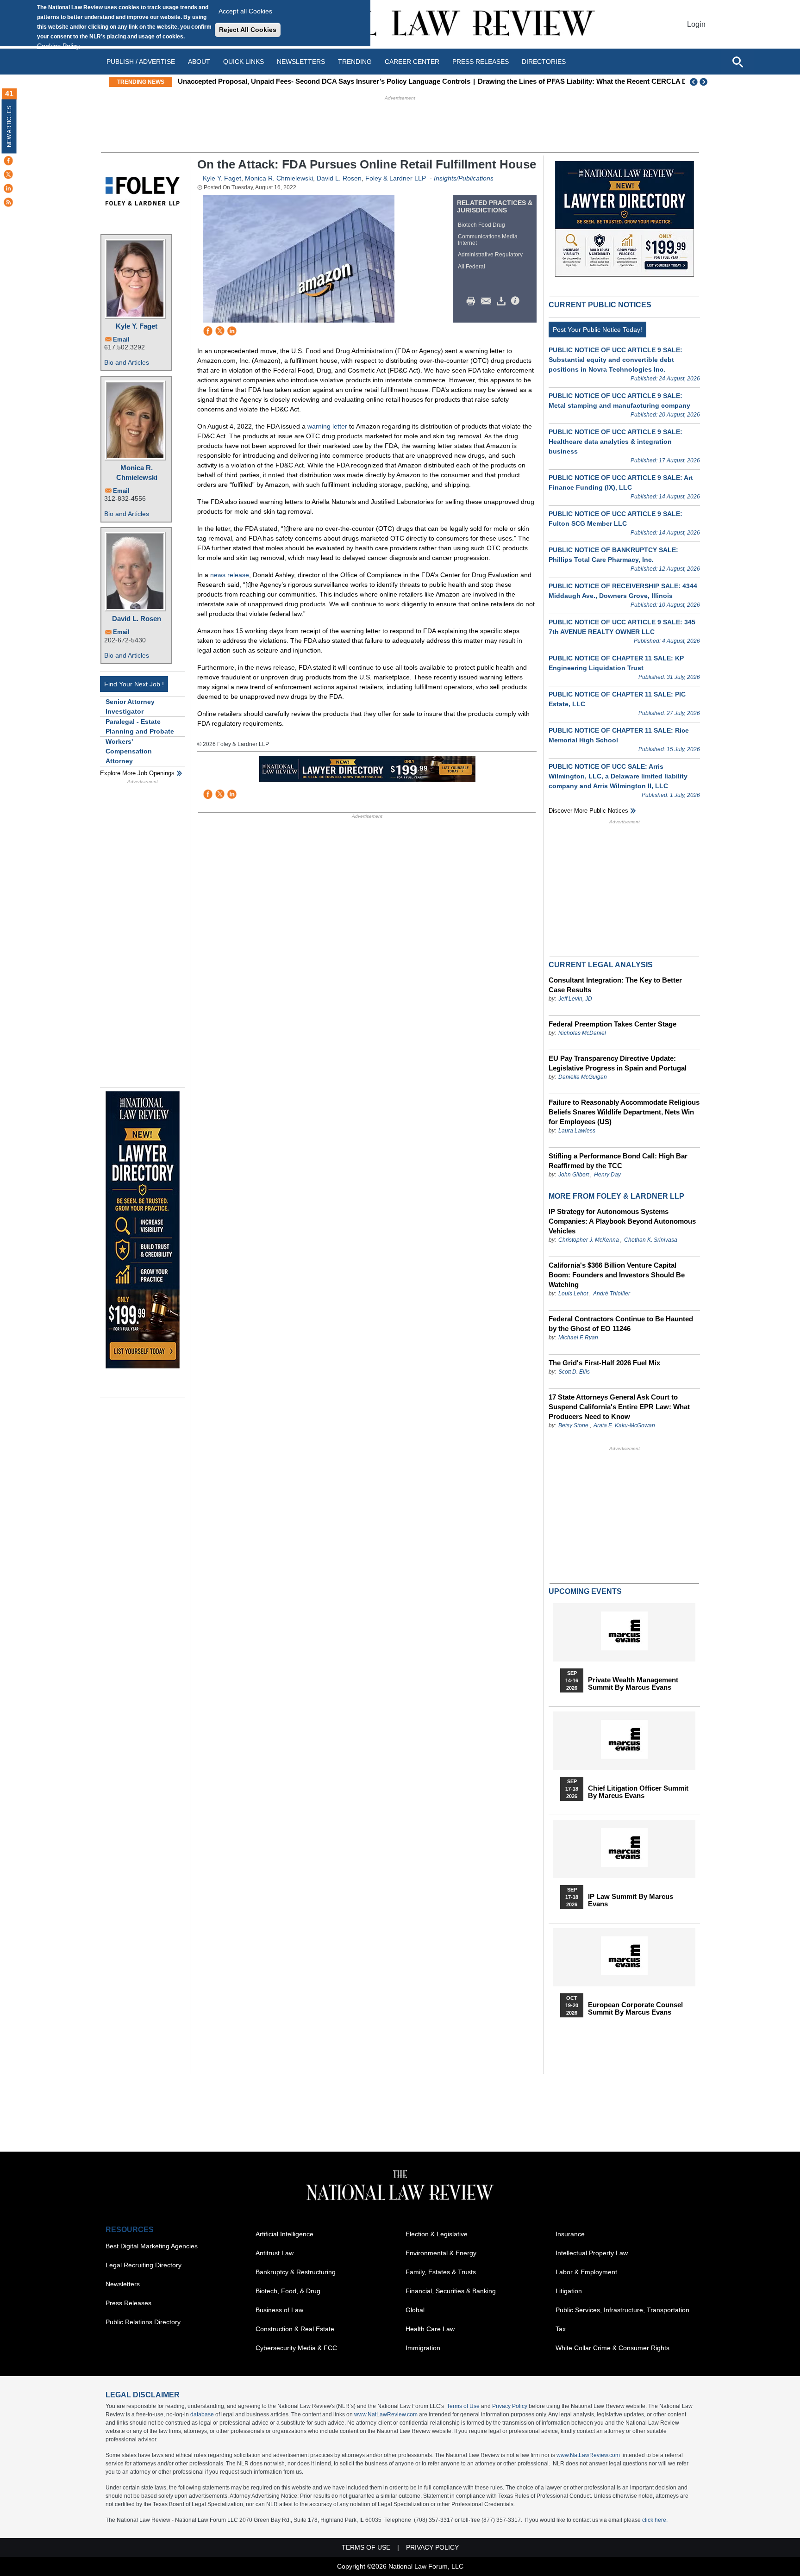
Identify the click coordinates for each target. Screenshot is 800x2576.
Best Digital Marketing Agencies (152, 2246)
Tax (561, 2329)
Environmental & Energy (441, 2253)
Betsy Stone (573, 1425)
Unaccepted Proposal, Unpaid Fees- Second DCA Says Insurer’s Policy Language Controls (324, 81)
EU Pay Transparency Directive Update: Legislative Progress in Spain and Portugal (618, 1063)
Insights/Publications (464, 178)
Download (503, 301)
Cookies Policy (58, 46)
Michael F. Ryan (578, 1338)
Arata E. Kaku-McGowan (624, 1425)
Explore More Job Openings (137, 773)
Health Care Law (430, 2329)
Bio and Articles (127, 362)
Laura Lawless (577, 1131)
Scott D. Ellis (574, 1372)
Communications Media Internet (488, 240)
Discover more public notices (588, 811)
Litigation (569, 2291)
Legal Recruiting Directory (144, 2265)
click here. (655, 2520)
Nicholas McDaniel (582, 1033)
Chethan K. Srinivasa (651, 1240)
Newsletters (301, 62)
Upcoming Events (585, 1591)
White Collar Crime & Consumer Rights (612, 2348)
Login (696, 24)
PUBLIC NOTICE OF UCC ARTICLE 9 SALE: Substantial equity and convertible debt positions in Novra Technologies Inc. (616, 360)
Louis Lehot (573, 1294)
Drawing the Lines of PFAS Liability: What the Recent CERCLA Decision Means (606, 81)
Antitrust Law (275, 2253)
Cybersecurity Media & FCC (296, 2348)
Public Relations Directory (143, 2322)
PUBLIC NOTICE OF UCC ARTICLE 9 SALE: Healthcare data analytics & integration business (616, 442)
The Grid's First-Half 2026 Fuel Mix (604, 1363)
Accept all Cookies (245, 11)
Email (121, 339)
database (202, 2414)
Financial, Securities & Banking (451, 2291)
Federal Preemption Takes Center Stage (612, 1024)
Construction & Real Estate (295, 2329)
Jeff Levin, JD (575, 999)
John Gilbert (574, 1175)
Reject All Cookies (248, 30)
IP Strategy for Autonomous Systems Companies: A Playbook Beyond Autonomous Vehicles (622, 1221)
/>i (517, 301)
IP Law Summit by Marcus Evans (631, 1900)
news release (230, 575)
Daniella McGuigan (583, 1077)
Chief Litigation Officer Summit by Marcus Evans (638, 1792)
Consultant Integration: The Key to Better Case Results (615, 985)
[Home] (400, 24)
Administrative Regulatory (490, 255)
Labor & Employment (586, 2272)
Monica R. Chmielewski (137, 473)
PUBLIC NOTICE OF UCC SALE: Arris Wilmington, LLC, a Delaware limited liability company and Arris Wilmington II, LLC (618, 776)
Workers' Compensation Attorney (129, 751)
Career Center (412, 62)
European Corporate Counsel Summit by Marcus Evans (635, 2009)
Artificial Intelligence (284, 2234)
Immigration (423, 2348)
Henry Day (607, 1175)
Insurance (570, 2234)
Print (473, 301)
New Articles (9, 127)
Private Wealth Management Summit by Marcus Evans (633, 1684)
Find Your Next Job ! (134, 684)
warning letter (327, 426)
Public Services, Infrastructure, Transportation (622, 2310)
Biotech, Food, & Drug (288, 2291)
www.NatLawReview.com (386, 2414)
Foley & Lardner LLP (396, 178)
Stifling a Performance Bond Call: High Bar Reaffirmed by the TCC (618, 1161)
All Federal (472, 267)
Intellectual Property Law (592, 2253)
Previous (694, 82)
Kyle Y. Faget (137, 326)
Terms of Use (463, 2406)
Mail (488, 301)
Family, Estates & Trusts (441, 2272)
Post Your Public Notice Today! (597, 330)
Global (415, 2310)
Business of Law (279, 2310)
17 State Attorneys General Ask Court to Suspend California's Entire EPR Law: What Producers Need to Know (619, 1407)
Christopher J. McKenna (589, 1240)
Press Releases (128, 2303)
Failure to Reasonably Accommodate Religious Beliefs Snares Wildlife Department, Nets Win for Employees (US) (624, 1112)
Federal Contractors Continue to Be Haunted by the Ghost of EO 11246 (621, 1324)
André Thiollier (612, 1294)
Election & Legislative (437, 2234)
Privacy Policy (510, 2406)
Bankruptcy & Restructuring (296, 2272)
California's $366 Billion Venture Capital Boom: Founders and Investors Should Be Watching (617, 1275)
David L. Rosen (137, 619)
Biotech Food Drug (481, 225)
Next (705, 82)
